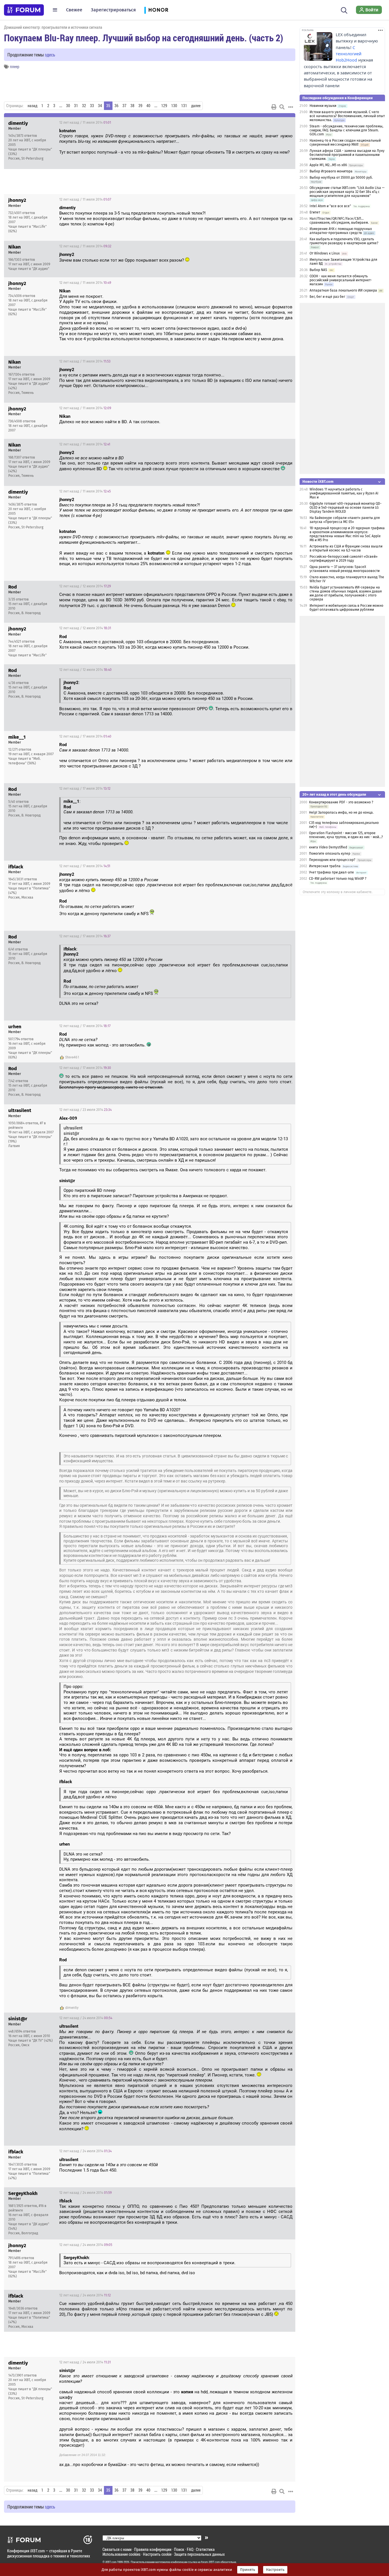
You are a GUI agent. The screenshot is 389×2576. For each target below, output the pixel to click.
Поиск (179, 2549)
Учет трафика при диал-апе (331, 872)
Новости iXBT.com (318, 481)
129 (164, 106)
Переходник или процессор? (332, 860)
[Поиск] (344, 10)
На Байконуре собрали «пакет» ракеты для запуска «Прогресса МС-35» (345, 520)
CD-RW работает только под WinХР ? (338, 879)
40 (148, 106)
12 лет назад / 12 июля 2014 (85, 586)
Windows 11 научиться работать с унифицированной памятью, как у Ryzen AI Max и (344, 493)
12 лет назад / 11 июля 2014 (85, 123)
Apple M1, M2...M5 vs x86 (328, 165)
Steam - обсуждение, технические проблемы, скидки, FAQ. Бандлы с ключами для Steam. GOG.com (346, 130)
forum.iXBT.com (210, 2562)
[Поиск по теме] (282, 107)
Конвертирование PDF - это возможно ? (341, 802)
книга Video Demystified (328, 847)
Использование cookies (121, 2554)
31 (76, 106)
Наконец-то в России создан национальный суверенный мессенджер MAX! (345, 142)
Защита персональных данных (199, 2554)
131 (184, 106)
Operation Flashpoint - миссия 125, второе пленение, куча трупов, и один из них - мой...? (346, 835)
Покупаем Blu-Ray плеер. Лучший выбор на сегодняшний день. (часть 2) (144, 38)
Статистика (205, 2549)
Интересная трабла (325, 866)
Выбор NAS (318, 270)
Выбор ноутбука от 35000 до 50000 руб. (341, 178)
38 (132, 106)
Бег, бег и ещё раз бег (327, 297)
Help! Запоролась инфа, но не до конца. (341, 812)
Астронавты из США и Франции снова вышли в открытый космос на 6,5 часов (346, 548)
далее (196, 106)
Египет (315, 212)
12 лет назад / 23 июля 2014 (85, 1110)
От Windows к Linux (325, 253)
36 (116, 106)
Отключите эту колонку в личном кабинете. (338, 892)
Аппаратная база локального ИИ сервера (343, 290)
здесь (50, 55)
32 (84, 106)
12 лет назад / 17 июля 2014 (85, 736)
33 (92, 106)
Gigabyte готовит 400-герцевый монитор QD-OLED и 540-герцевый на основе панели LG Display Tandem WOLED (346, 508)
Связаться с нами (117, 2549)
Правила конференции (153, 2549)
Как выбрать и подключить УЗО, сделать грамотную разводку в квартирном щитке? (344, 241)
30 (68, 106)
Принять (248, 2570)
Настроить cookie (157, 2554)
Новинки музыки (323, 106)
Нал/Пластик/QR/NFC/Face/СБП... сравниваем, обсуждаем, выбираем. (339, 221)
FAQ (190, 2549)
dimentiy (72, 2008)
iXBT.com (111, 2562)
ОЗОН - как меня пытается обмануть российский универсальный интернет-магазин (341, 280)
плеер (15, 67)
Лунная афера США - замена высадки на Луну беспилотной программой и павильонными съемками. (347, 155)
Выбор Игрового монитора (331, 171)
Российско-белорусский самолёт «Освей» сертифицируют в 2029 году (344, 559)
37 (124, 106)
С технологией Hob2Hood (349, 54)
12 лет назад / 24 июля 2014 (86, 2018)
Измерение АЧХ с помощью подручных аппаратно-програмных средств (341, 231)
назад (32, 106)
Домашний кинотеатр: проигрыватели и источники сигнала (53, 27)
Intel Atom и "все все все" (330, 206)
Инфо (286, 123)
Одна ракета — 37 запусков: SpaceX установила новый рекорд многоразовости (345, 569)
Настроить (275, 2570)
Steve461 (72, 1057)
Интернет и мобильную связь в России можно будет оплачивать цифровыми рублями (346, 608)
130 (174, 106)
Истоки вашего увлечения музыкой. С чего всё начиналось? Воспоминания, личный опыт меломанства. (347, 116)
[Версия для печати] (274, 107)
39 (140, 106)
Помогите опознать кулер (330, 854)
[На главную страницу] (24, 10)
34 (100, 106)
